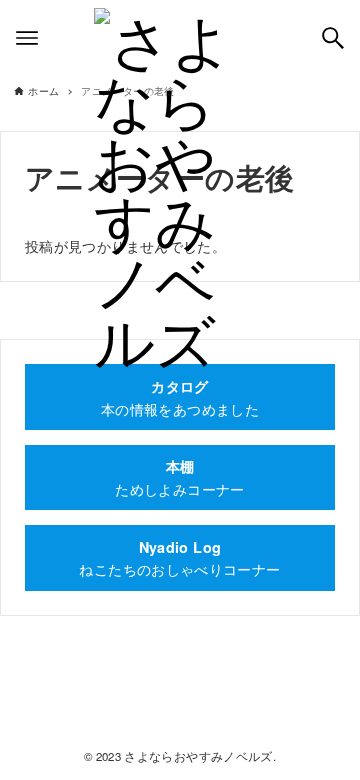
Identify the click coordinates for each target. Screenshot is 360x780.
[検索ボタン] (333, 38)
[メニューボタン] (27, 38)
